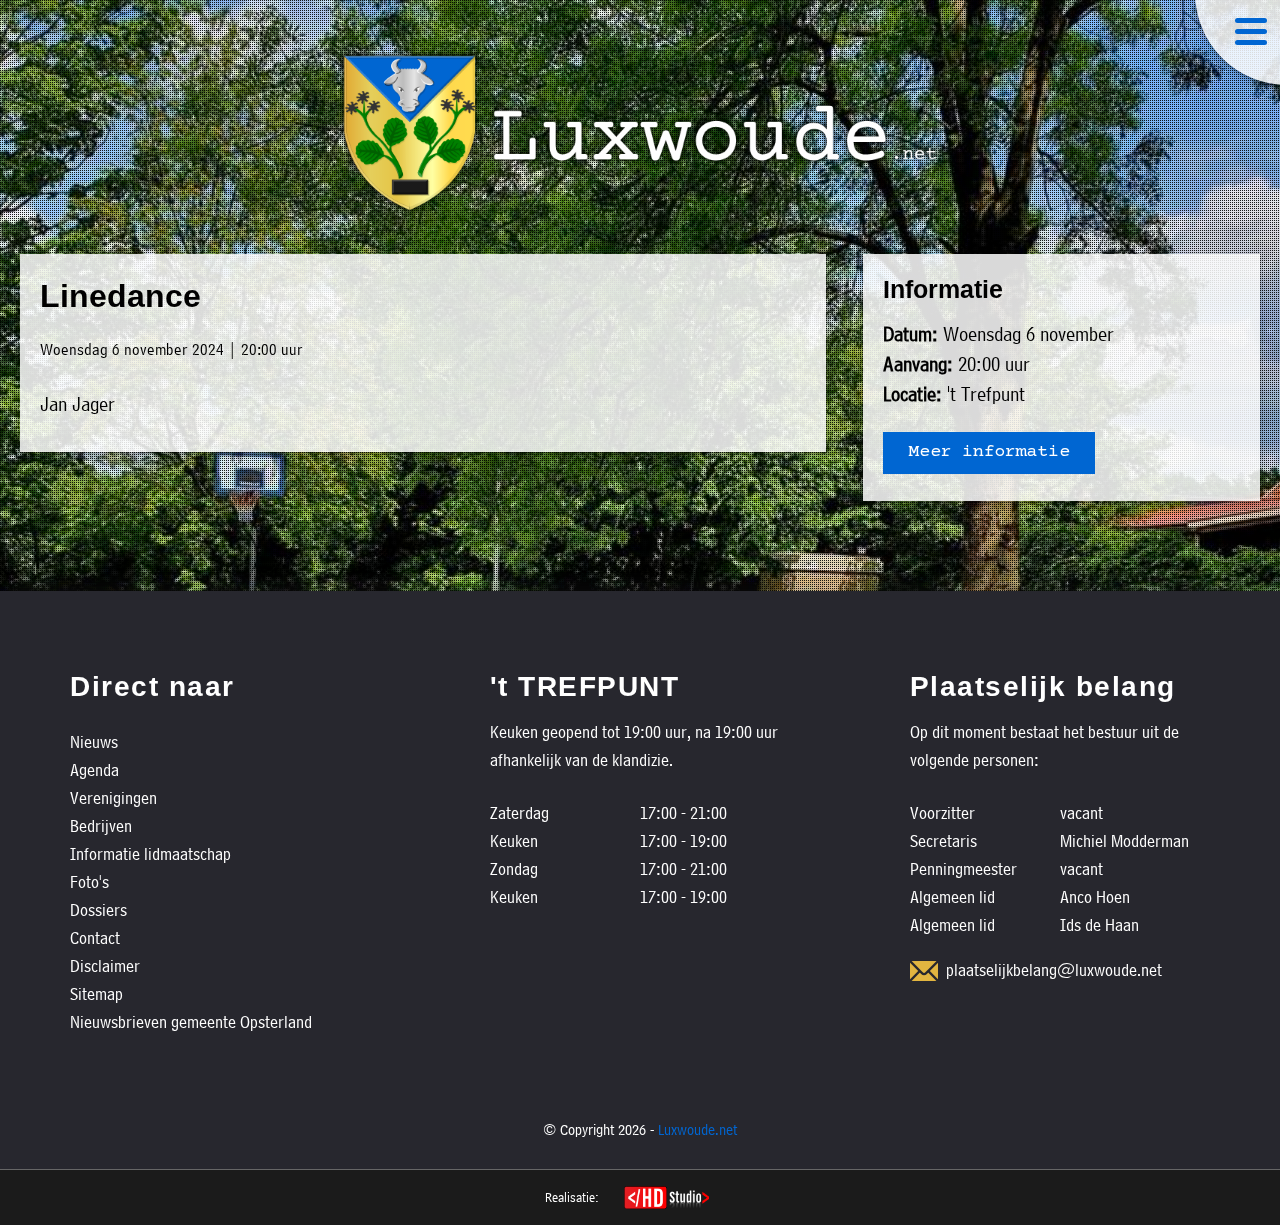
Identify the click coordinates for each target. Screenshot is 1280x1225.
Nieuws (94, 741)
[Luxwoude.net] (640, 133)
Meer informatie (989, 453)
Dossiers (98, 909)
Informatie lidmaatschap (150, 853)
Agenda (94, 769)
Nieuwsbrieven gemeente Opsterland (191, 1021)
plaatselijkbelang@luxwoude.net (1054, 969)
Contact (95, 937)
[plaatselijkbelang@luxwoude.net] (924, 971)
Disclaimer (105, 965)
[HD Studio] (666, 1200)
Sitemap (96, 993)
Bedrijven (101, 825)
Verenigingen (113, 797)
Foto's (89, 881)
